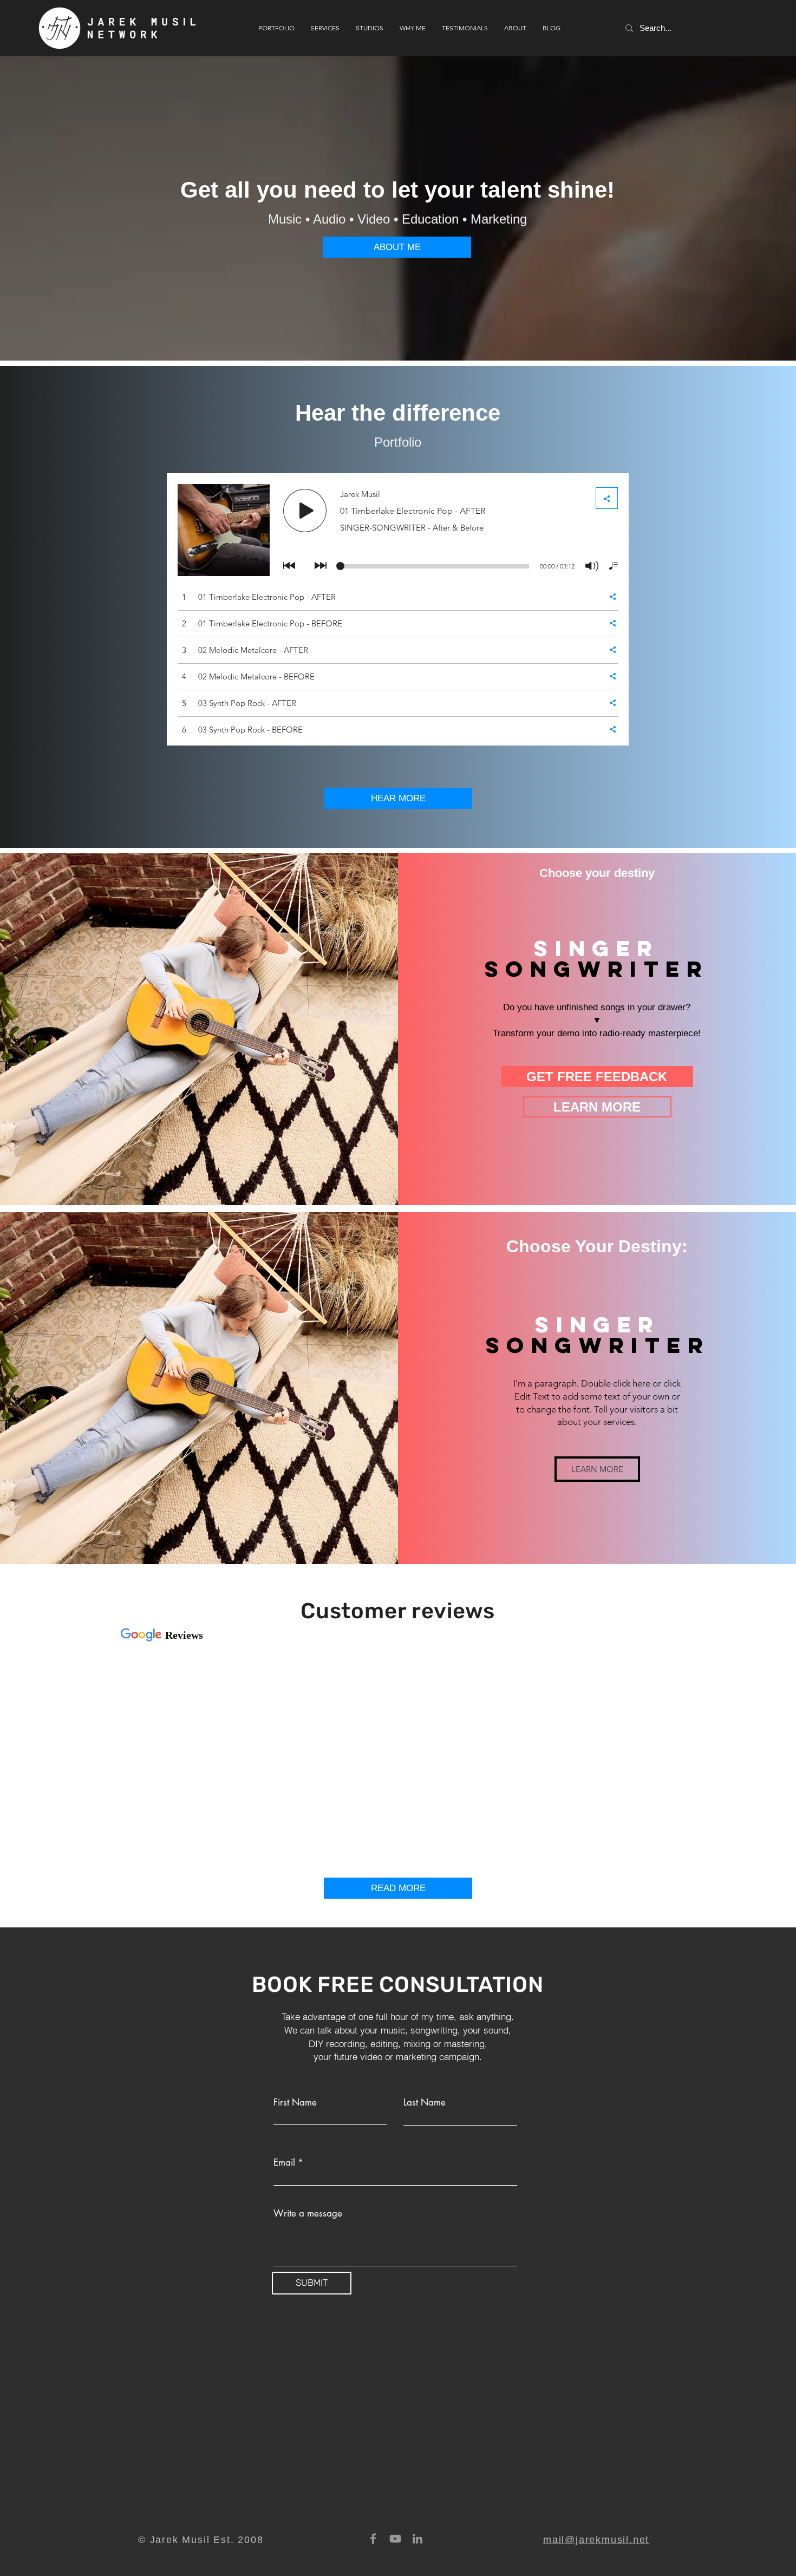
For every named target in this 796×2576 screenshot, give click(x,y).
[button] (597, 1469)
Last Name (425, 2103)
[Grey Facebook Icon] (373, 2539)
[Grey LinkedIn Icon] (417, 2539)
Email (284, 2163)
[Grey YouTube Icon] (395, 2539)
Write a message (308, 2214)
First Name (295, 2103)
